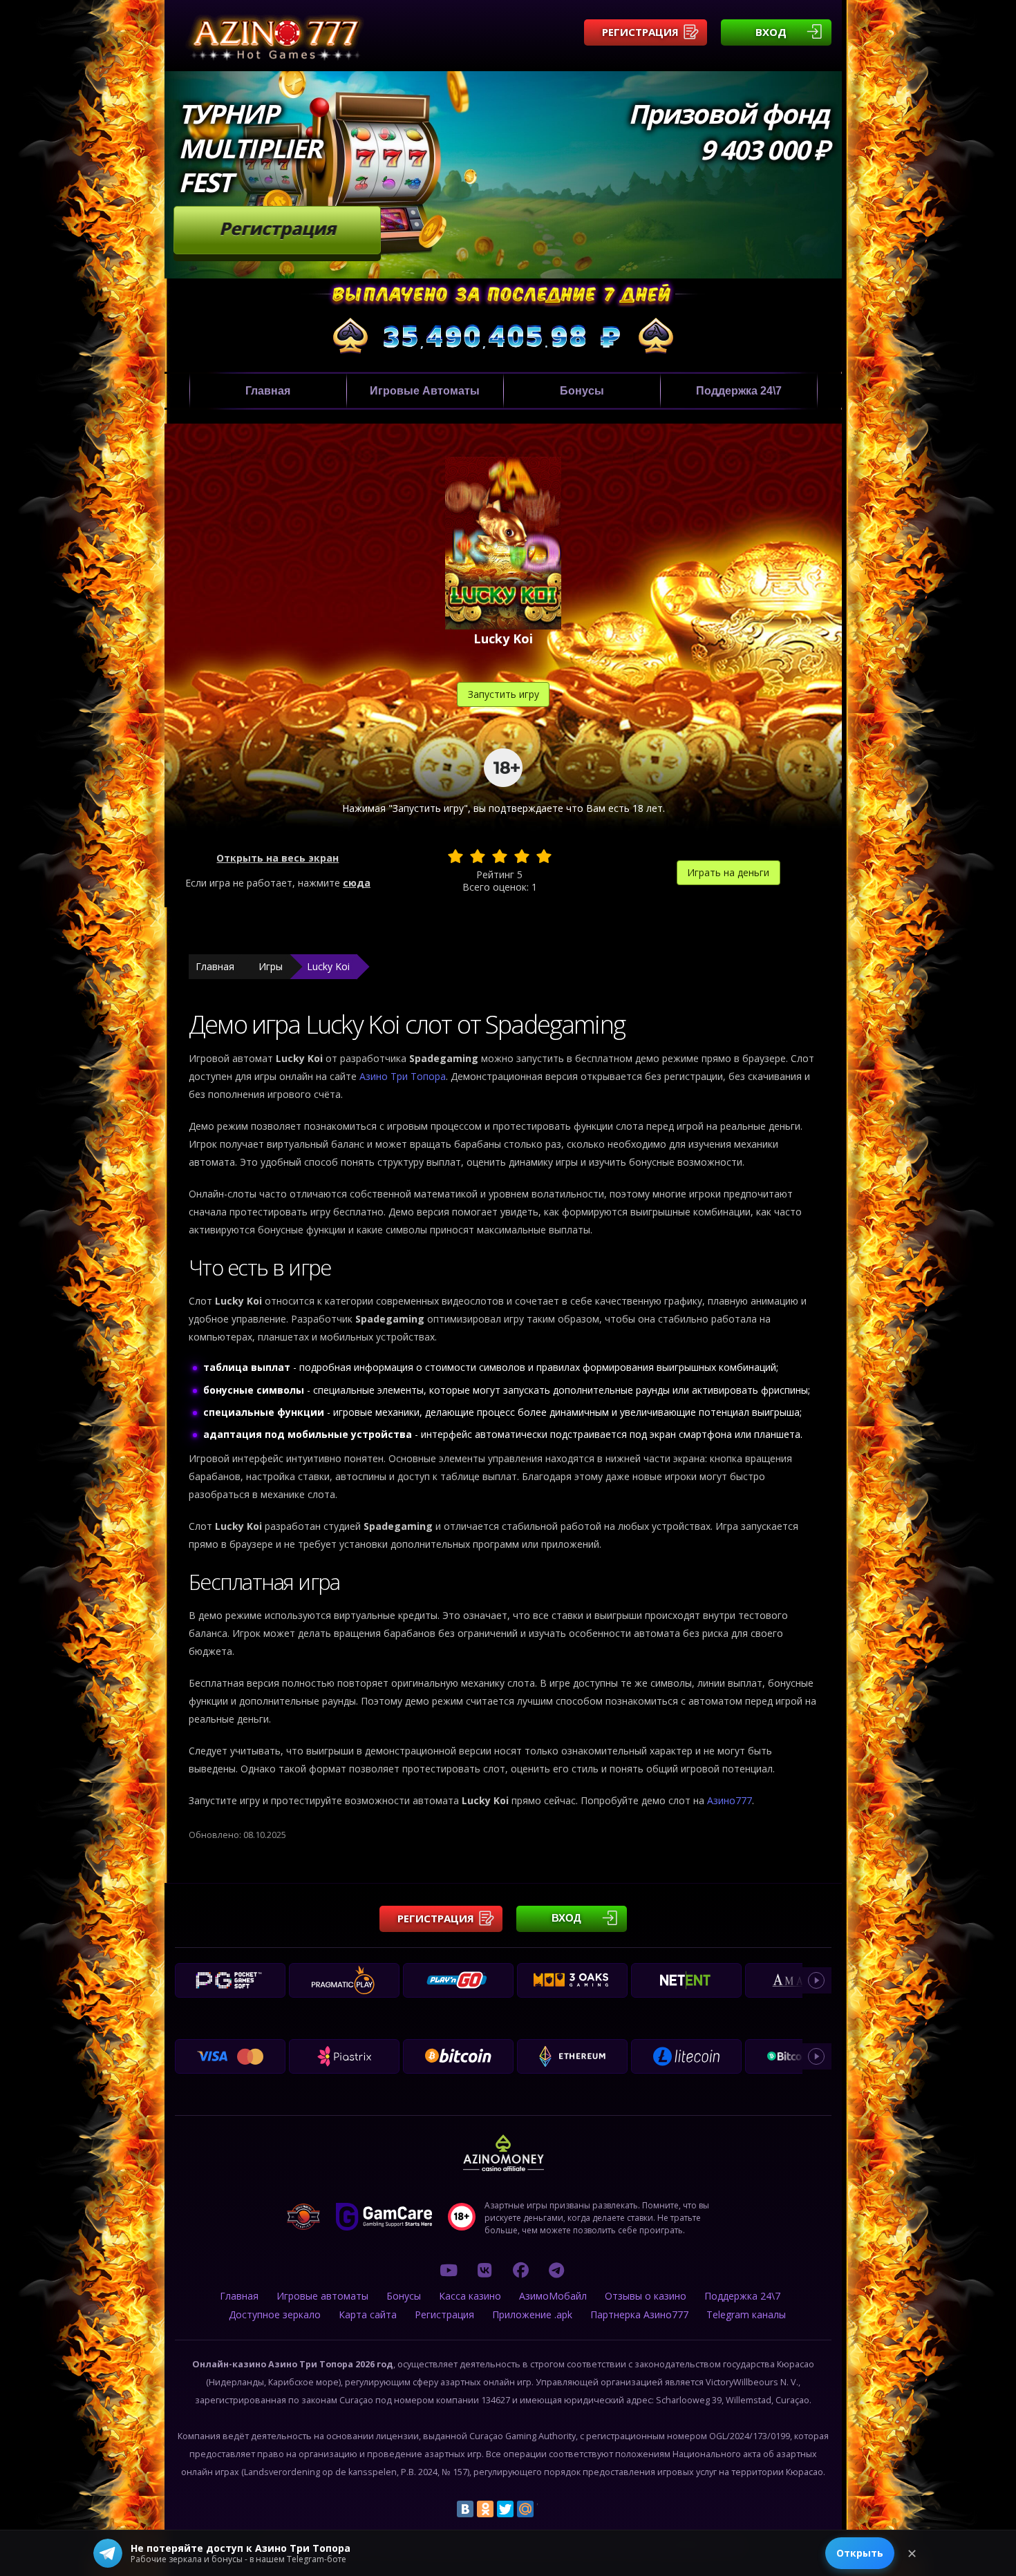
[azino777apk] (556, 2270)
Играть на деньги (728, 872)
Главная (268, 391)
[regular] (500, 856)
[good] (522, 856)
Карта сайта (368, 2314)
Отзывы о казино (646, 2296)
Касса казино (470, 2296)
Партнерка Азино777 (639, 2314)
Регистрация (640, 32)
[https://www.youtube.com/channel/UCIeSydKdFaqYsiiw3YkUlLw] (449, 2270)
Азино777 (730, 1800)
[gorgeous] (544, 856)
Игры (271, 966)
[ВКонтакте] (465, 2509)
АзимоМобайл (553, 2296)
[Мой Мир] (525, 2509)
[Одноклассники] (485, 2509)
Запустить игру (504, 694)
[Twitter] (505, 2509)
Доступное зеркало (275, 2314)
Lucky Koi (328, 966)
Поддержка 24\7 (739, 391)
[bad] (455, 856)
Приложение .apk (532, 2314)
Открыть (860, 2553)
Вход (771, 32)
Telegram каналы (746, 2314)
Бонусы (582, 391)
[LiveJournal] (545, 2509)
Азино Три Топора (403, 1076)
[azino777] (485, 2270)
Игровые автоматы (425, 391)
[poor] (478, 856)
